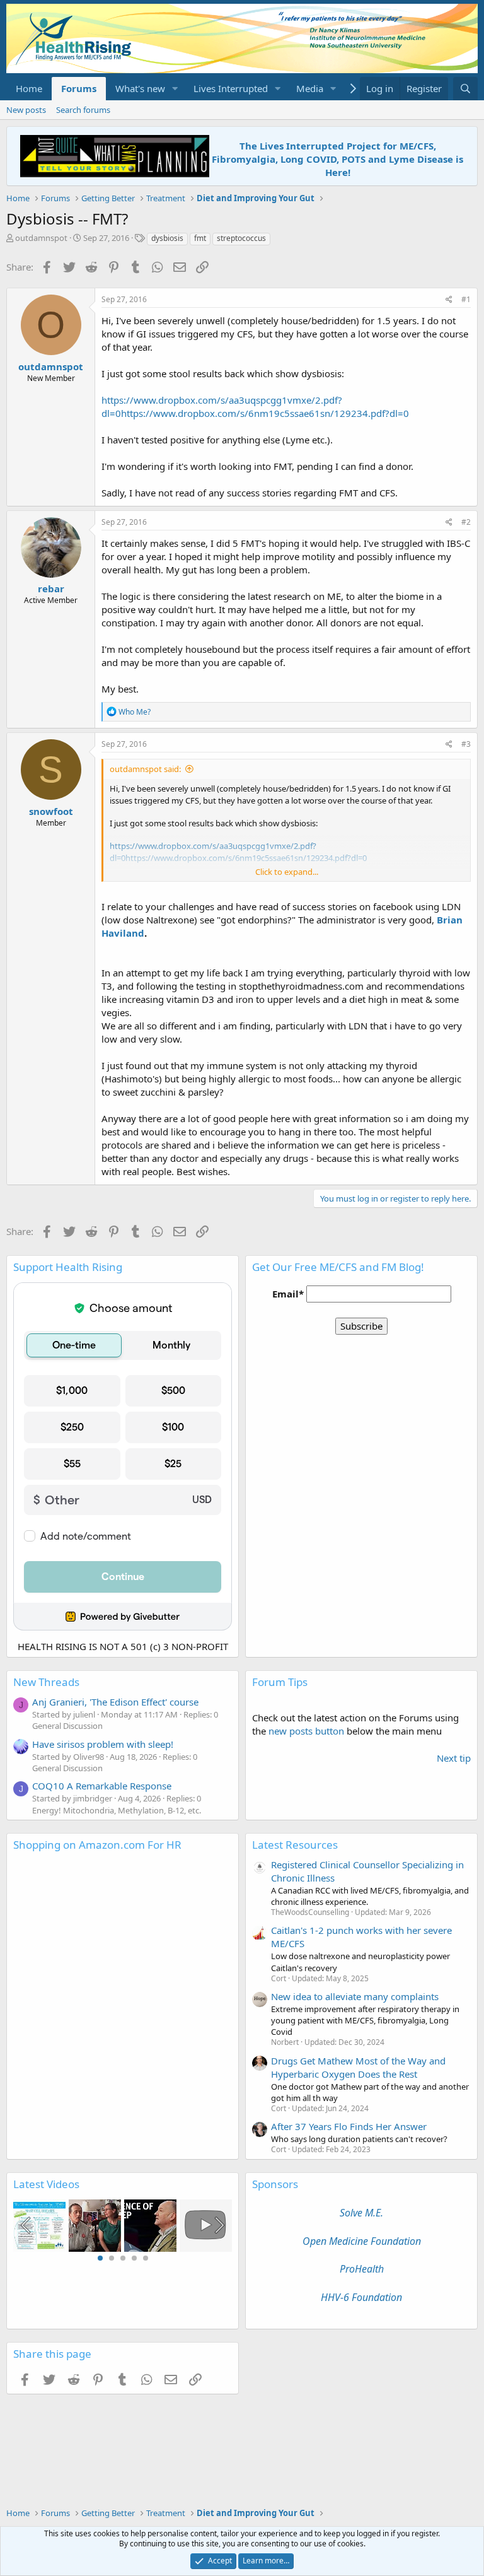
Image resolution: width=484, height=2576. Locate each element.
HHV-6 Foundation (361, 2297)
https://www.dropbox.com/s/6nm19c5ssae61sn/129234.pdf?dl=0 (265, 413)
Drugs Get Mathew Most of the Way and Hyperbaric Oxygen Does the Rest (358, 2067)
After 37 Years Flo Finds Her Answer (349, 2126)
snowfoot (51, 811)
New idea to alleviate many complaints (355, 1996)
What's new (140, 88)
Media (310, 88)
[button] (175, 89)
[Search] (465, 89)
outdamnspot (41, 238)
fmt (200, 238)
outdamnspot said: (145, 769)
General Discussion (67, 1726)
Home (29, 88)
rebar (51, 588)
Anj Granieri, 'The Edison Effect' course (115, 1702)
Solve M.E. (361, 2213)
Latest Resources (295, 1845)
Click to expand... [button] (287, 872)
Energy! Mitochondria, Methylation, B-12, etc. (117, 1810)
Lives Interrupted (231, 88)
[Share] (449, 300)
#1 (466, 299)
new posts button (308, 1731)
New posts (26, 110)
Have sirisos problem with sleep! (103, 1744)
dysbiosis (167, 238)
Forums (79, 88)
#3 (466, 744)
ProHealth (362, 2269)
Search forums (83, 110)
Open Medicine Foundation (362, 2241)
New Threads (46, 1682)
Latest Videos (46, 2184)
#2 (466, 522)
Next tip (454, 1758)
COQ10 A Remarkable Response (102, 1786)
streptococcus (241, 238)
